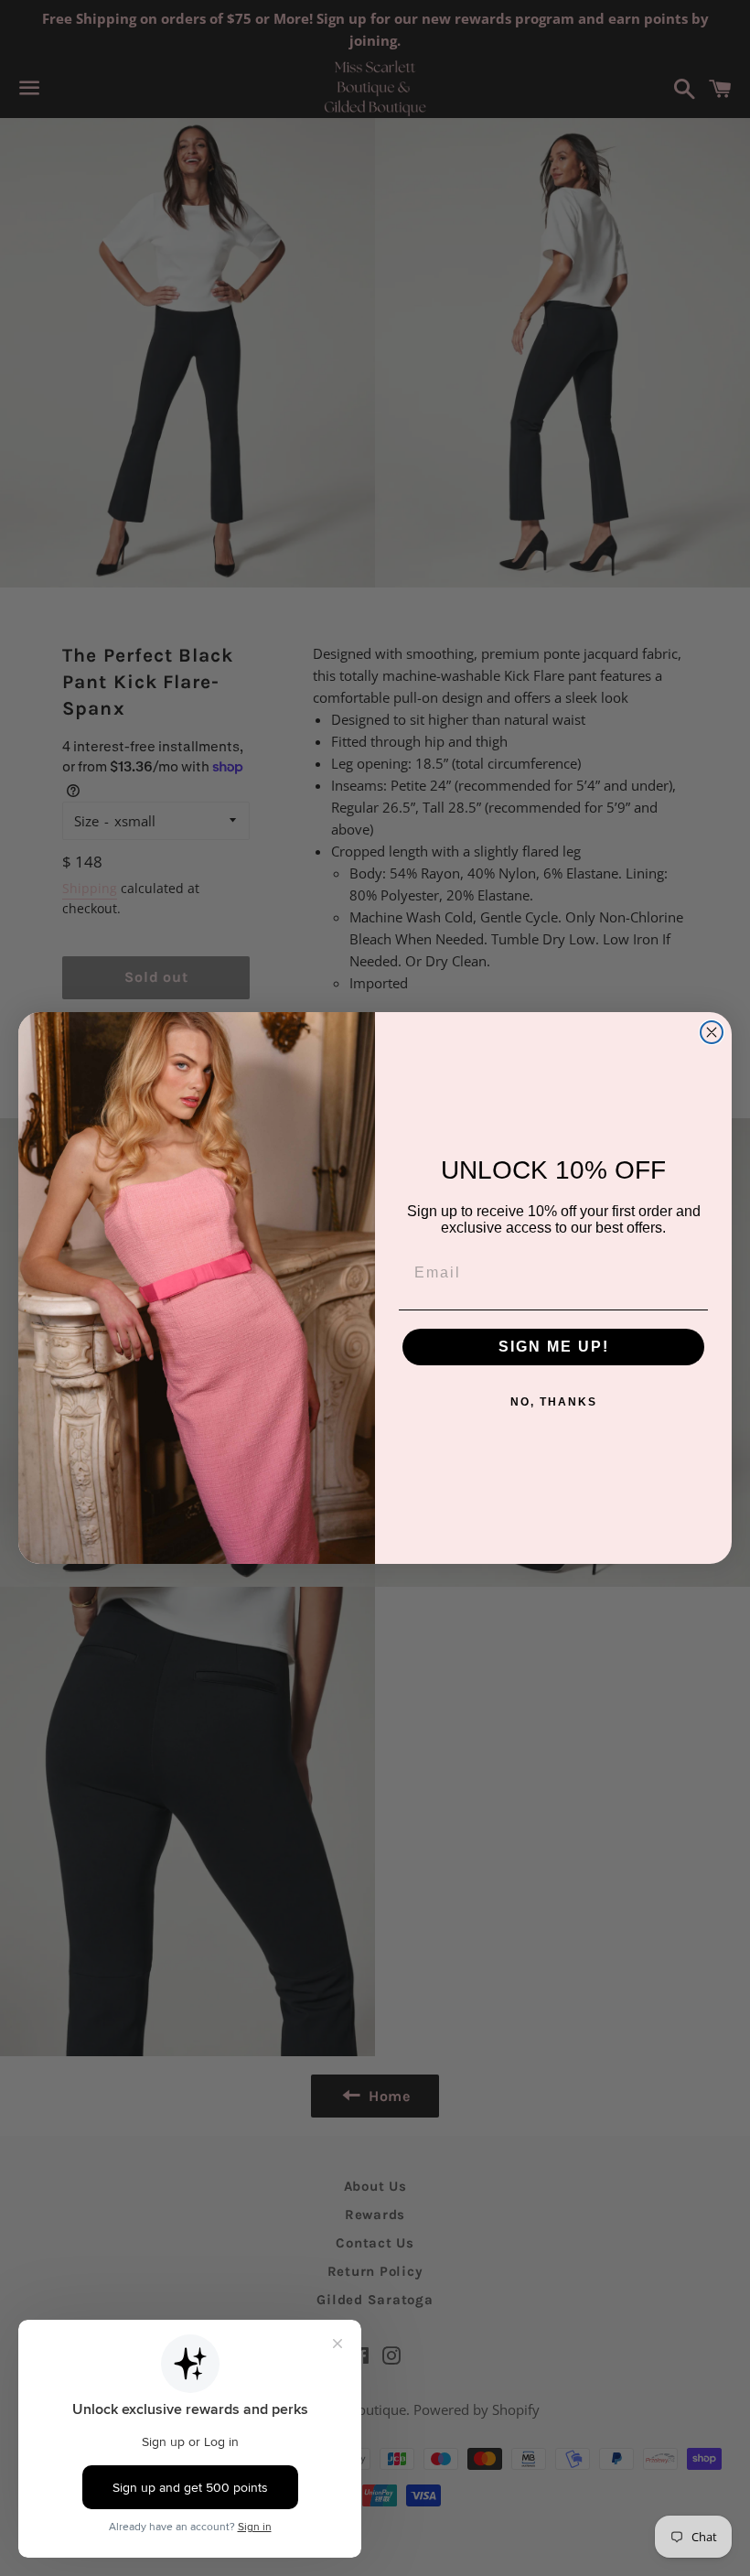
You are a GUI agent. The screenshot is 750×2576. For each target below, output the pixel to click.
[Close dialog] (712, 1032)
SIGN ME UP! (554, 1347)
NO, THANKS (554, 1402)
